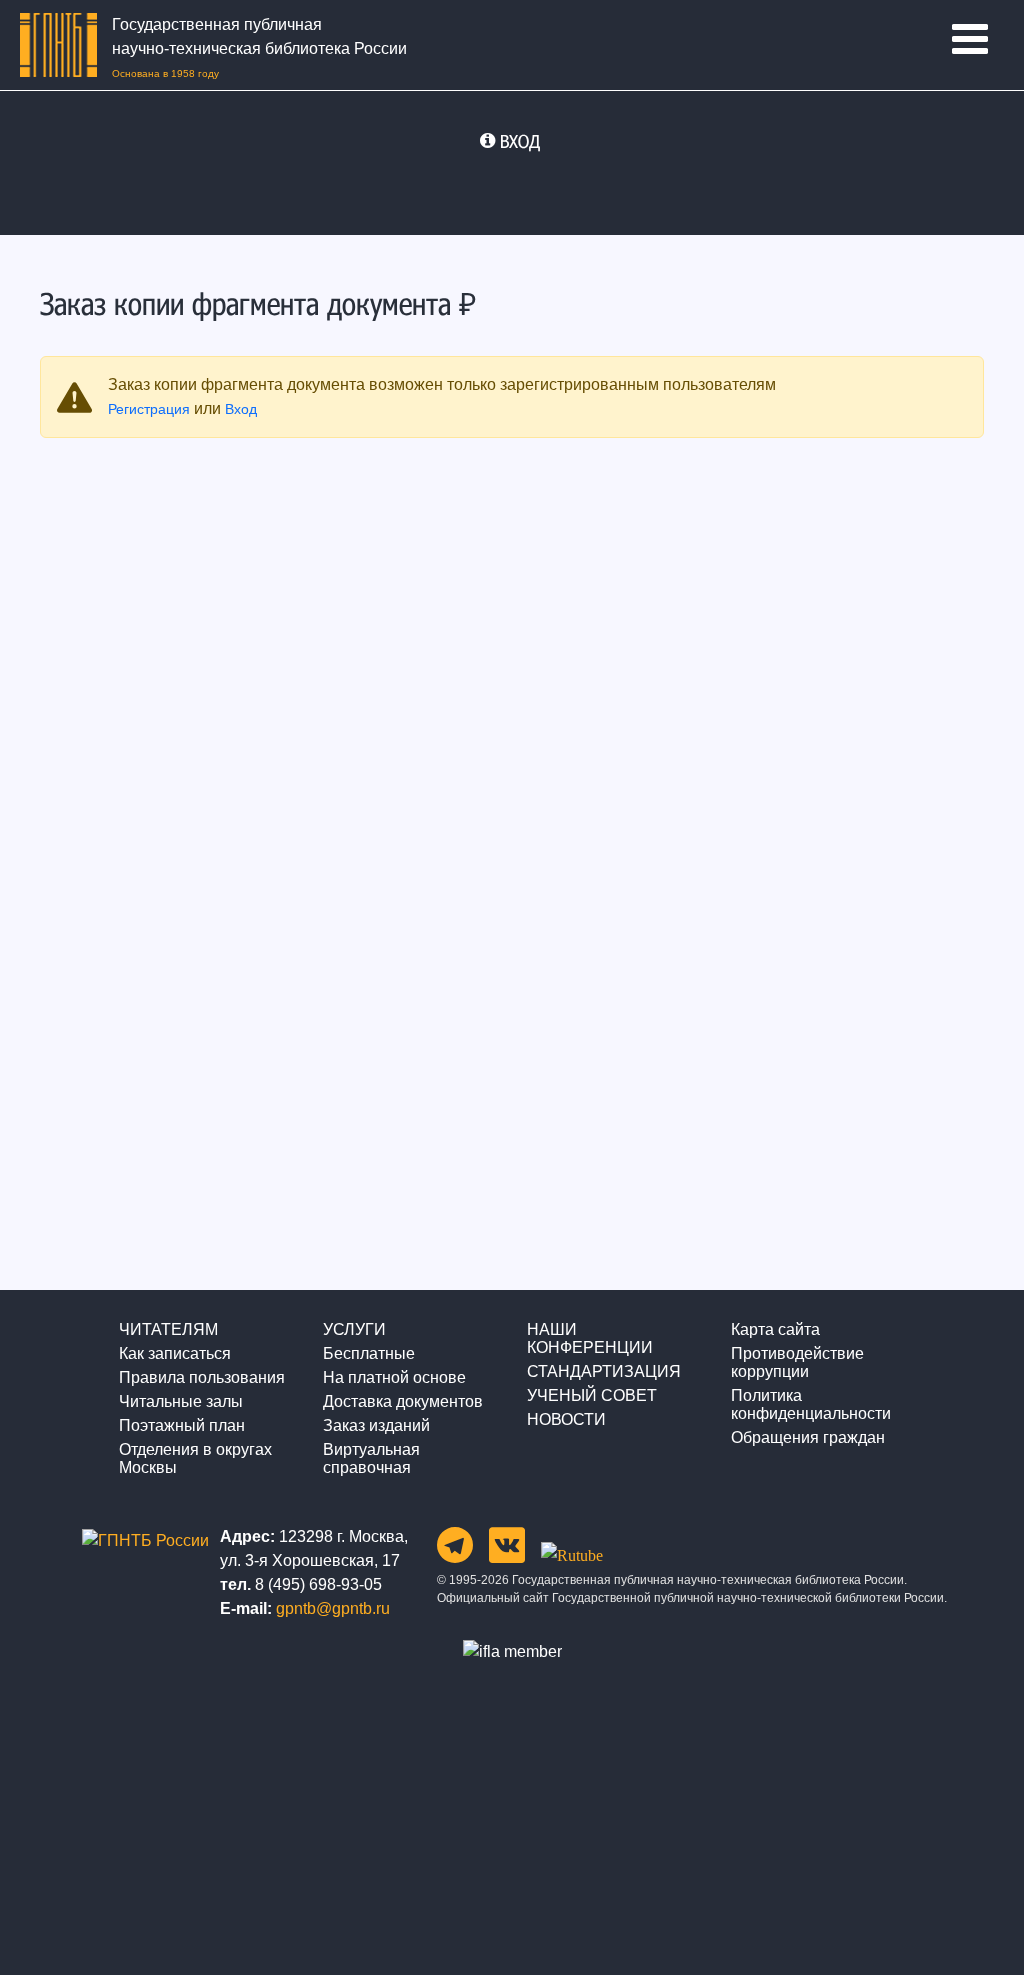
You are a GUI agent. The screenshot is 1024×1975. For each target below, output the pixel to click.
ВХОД (520, 141)
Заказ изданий (376, 1425)
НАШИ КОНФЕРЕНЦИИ (590, 1338)
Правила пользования (202, 1377)
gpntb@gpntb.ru (333, 1608)
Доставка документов (403, 1401)
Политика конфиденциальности (811, 1404)
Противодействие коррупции (797, 1362)
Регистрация (149, 409)
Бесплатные (369, 1353)
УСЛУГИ (354, 1329)
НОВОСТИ (566, 1419)
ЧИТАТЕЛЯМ (168, 1329)
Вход (241, 409)
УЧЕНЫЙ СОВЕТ (592, 1395)
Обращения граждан (808, 1437)
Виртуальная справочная (371, 1458)
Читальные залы (181, 1401)
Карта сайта (775, 1329)
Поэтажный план (182, 1425)
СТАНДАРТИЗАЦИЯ (604, 1371)
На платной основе (394, 1377)
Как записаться (175, 1353)
